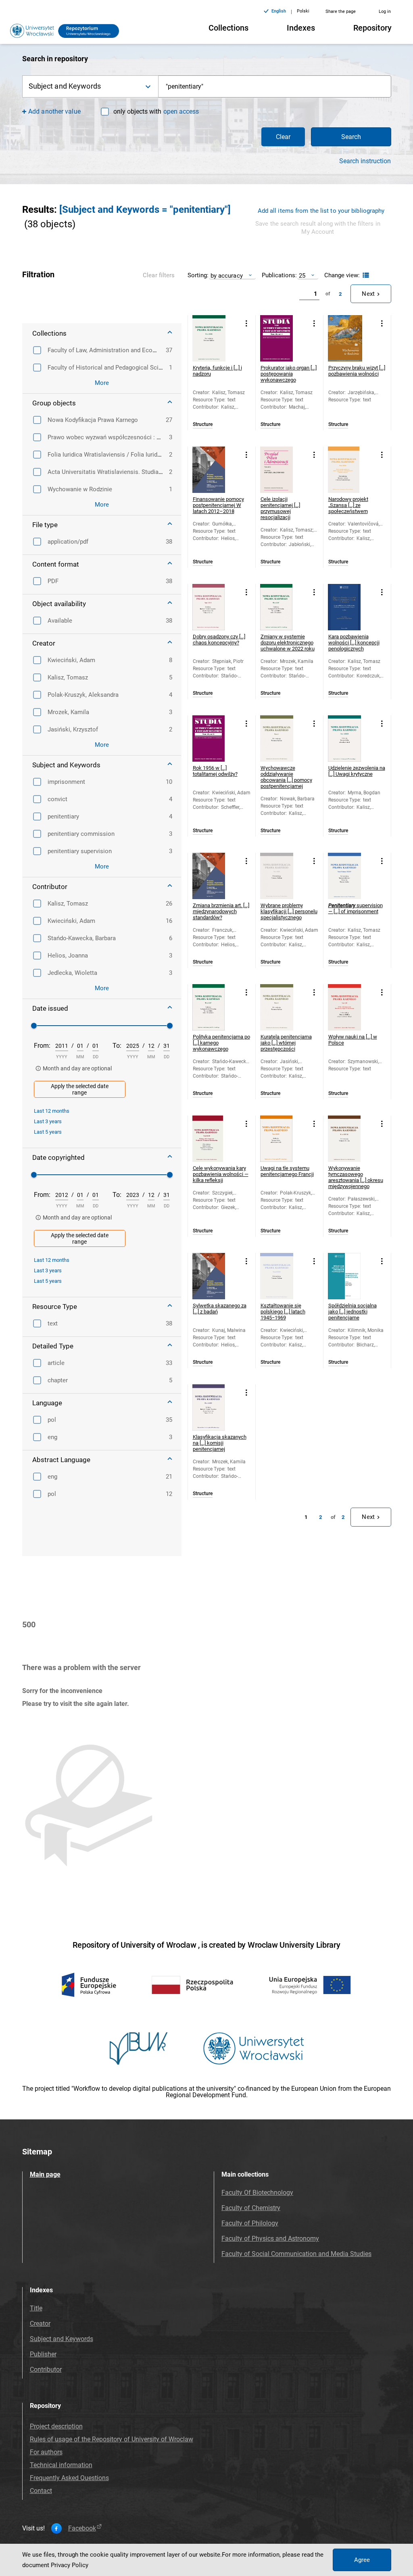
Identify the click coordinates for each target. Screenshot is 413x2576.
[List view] (365, 275)
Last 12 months (52, 1111)
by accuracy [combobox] (227, 275)
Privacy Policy (70, 2565)
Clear (283, 137)
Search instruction (365, 161)
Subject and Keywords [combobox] (65, 86)
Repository (372, 28)
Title (36, 2308)
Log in (385, 11)
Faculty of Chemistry (251, 2208)
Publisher (43, 2354)
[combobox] (275, 86)
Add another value (54, 111)
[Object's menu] (247, 323)
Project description (56, 2426)
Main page (45, 2174)
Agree (362, 2560)
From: (42, 1046)
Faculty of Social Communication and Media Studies (296, 2254)
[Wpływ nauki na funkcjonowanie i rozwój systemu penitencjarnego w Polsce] (351, 1007)
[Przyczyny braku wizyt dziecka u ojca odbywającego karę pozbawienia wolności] (351, 338)
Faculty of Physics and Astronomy (270, 2238)
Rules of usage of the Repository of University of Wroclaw (112, 2439)
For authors (46, 2452)
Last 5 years (48, 1132)
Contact (41, 2491)
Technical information (61, 2465)
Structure (203, 425)
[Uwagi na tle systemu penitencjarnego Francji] (283, 1139)
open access (181, 111)
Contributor (46, 2369)
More (102, 383)
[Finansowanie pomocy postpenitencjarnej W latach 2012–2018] (216, 470)
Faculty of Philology (250, 2223)
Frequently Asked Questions (69, 2478)
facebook (82, 2528)
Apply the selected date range (80, 1089)
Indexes (301, 28)
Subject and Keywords (62, 2339)
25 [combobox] (302, 275)
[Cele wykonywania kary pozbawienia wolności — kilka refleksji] (216, 1139)
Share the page (341, 11)
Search (351, 137)
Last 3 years (48, 1121)
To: (117, 1046)
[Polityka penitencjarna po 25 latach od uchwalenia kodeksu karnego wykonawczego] (216, 1007)
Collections (228, 28)
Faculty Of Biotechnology (257, 2193)
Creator (40, 2324)
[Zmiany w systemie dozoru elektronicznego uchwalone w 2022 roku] (283, 607)
